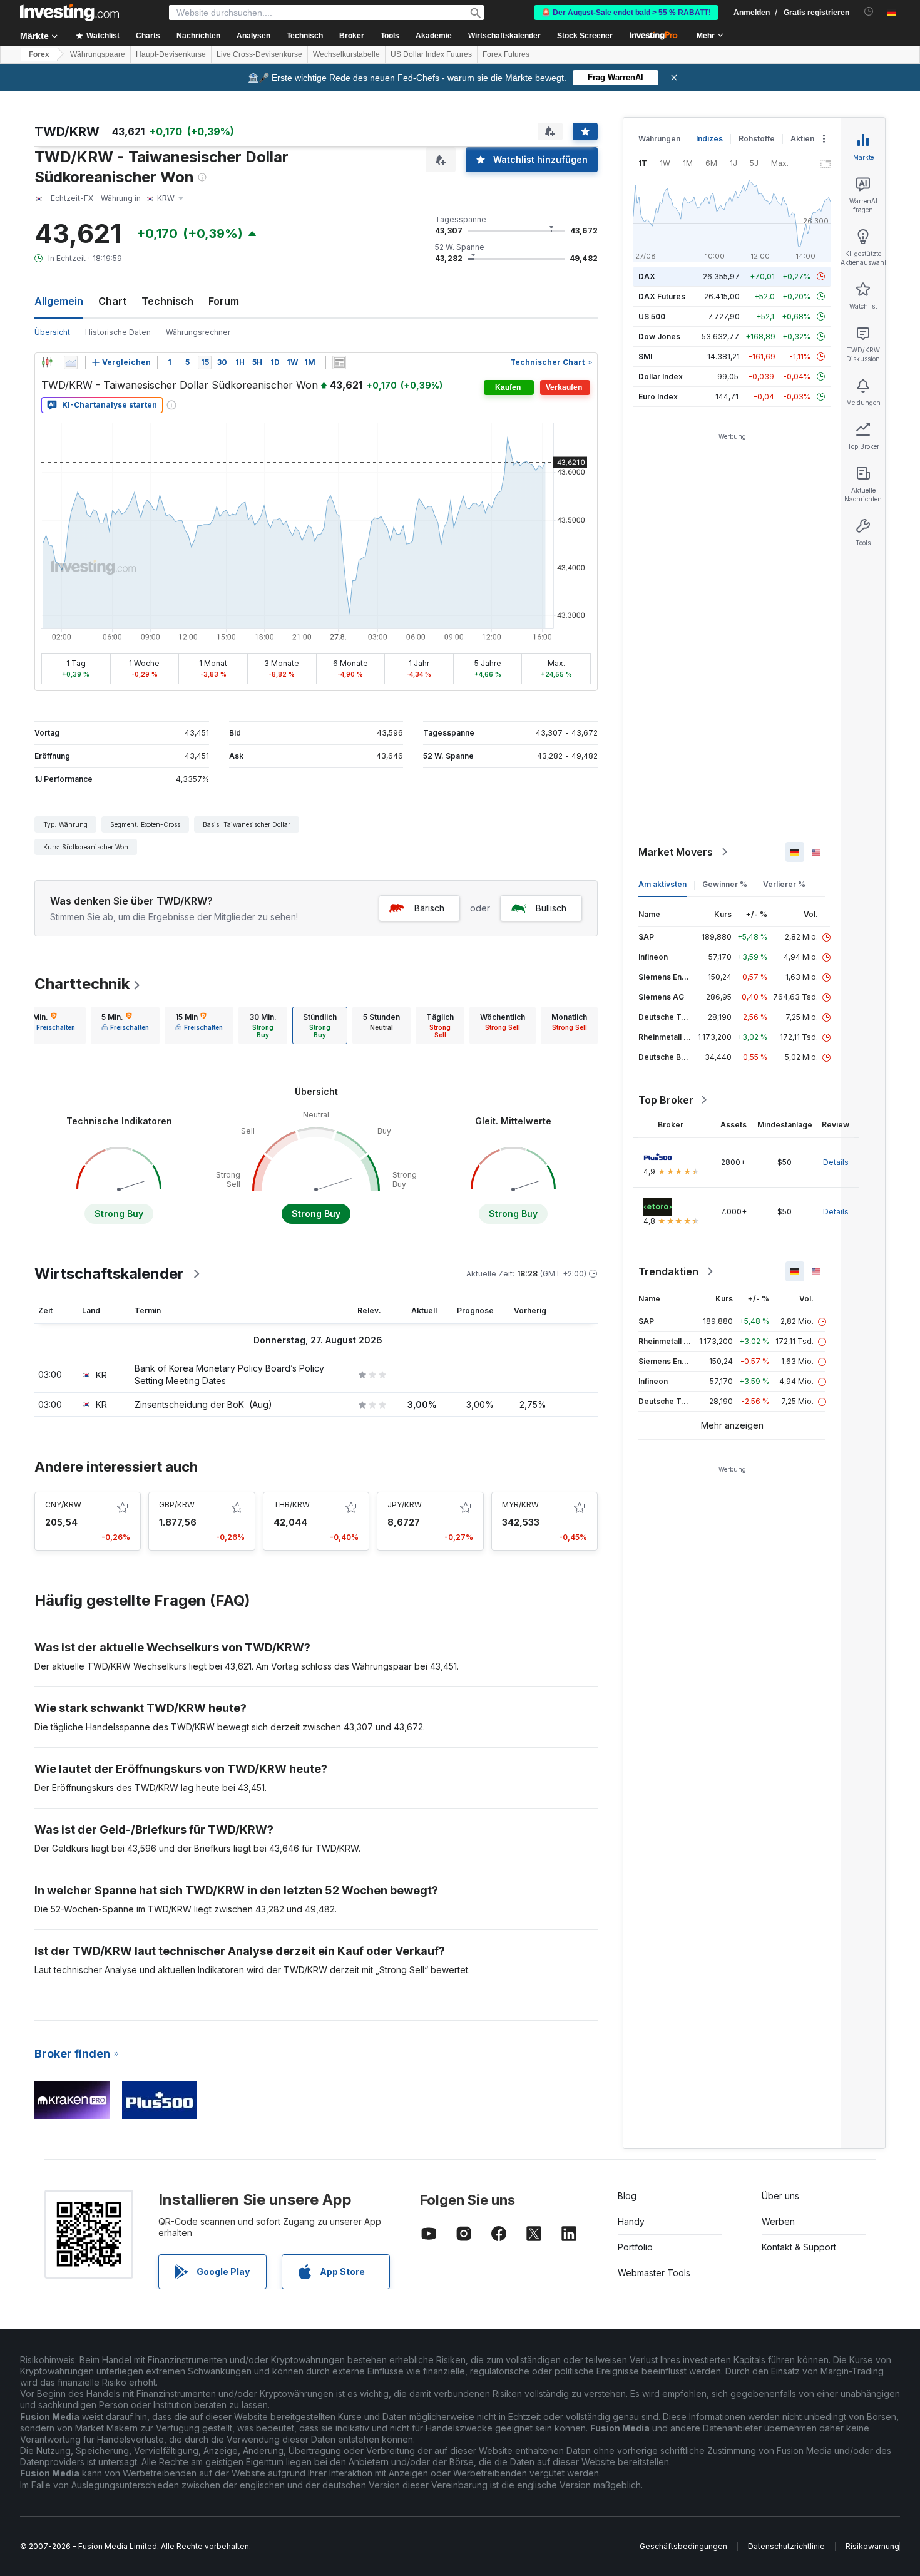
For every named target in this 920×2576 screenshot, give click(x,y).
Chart (112, 301)
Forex (39, 54)
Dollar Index (661, 377)
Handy (631, 2221)
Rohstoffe (757, 139)
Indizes (709, 139)
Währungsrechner (198, 332)
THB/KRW (292, 1505)
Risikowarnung (872, 2546)
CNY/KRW (63, 1505)
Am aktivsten (662, 884)
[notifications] (869, 12)
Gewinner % (725, 884)
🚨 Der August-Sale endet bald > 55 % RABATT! (626, 13)
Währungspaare (98, 54)
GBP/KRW (177, 1505)
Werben (778, 2221)
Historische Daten (118, 332)
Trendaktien (668, 1271)
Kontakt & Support (799, 2247)
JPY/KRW (405, 1505)
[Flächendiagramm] (71, 362)
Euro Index (658, 397)
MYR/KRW (520, 1505)
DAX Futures (662, 296)
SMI (645, 357)
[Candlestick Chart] (47, 362)
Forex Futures (506, 54)
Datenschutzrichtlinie (786, 2546)
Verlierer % (784, 884)
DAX (647, 276)
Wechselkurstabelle (346, 54)
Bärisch (429, 908)
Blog (627, 2196)
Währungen (659, 139)
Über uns (780, 2196)
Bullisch (551, 908)
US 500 (652, 316)
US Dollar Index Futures (431, 54)
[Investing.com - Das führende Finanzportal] (69, 13)
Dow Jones (659, 336)
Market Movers (676, 852)
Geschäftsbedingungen (683, 2546)
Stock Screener (585, 36)
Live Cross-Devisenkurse (259, 54)
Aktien (802, 139)
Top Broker (666, 1100)
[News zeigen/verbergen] (339, 362)
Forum (224, 301)
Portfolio (635, 2247)
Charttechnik (82, 984)
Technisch (167, 301)
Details (836, 1162)
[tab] (51, 1025)
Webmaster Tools (654, 2273)
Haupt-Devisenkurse (171, 54)
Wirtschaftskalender (504, 36)
